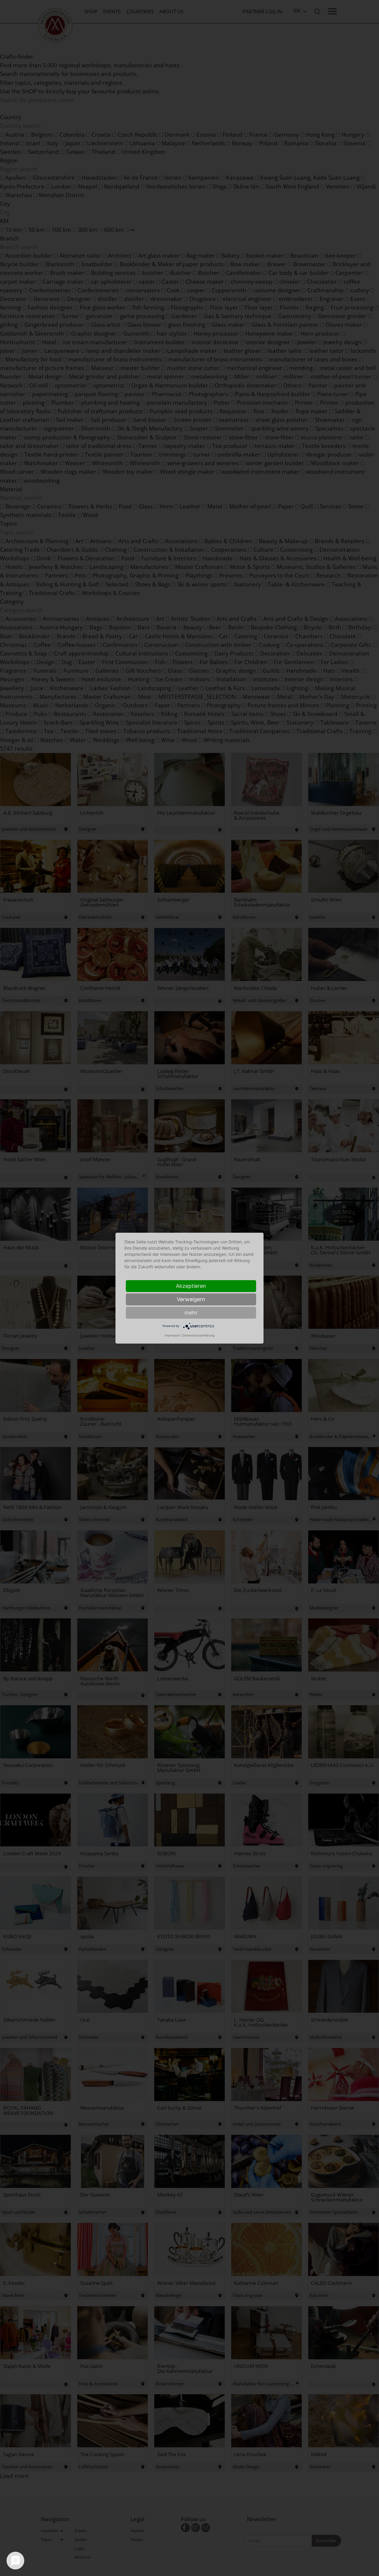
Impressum (172, 1335)
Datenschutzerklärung (199, 1335)
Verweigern (191, 1299)
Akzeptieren (191, 1286)
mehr (191, 1313)
